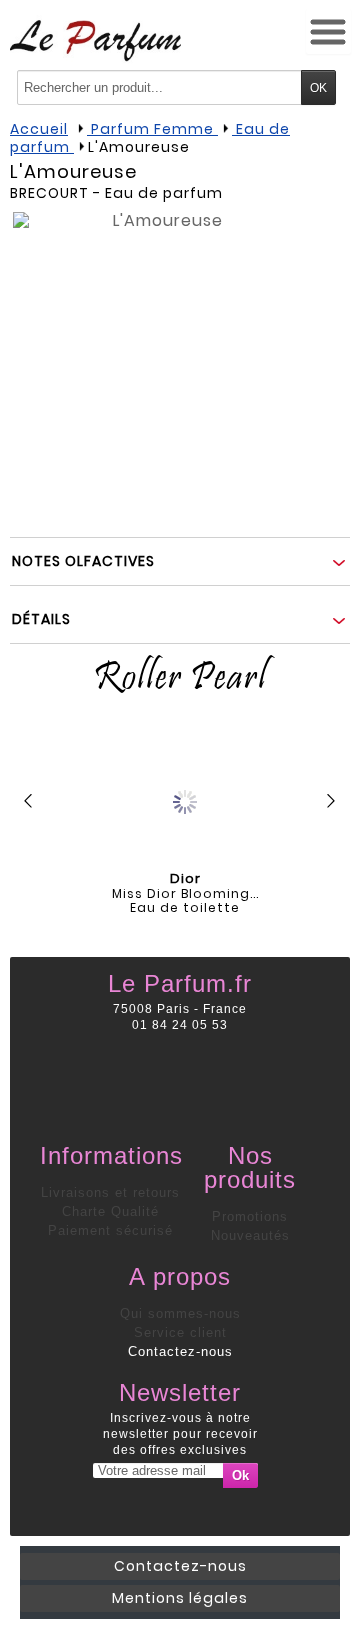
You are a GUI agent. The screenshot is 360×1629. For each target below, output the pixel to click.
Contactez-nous (180, 1351)
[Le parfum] (95, 40)
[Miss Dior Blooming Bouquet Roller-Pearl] (185, 797)
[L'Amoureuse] (160, 359)
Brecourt (49, 193)
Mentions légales (180, 1598)
